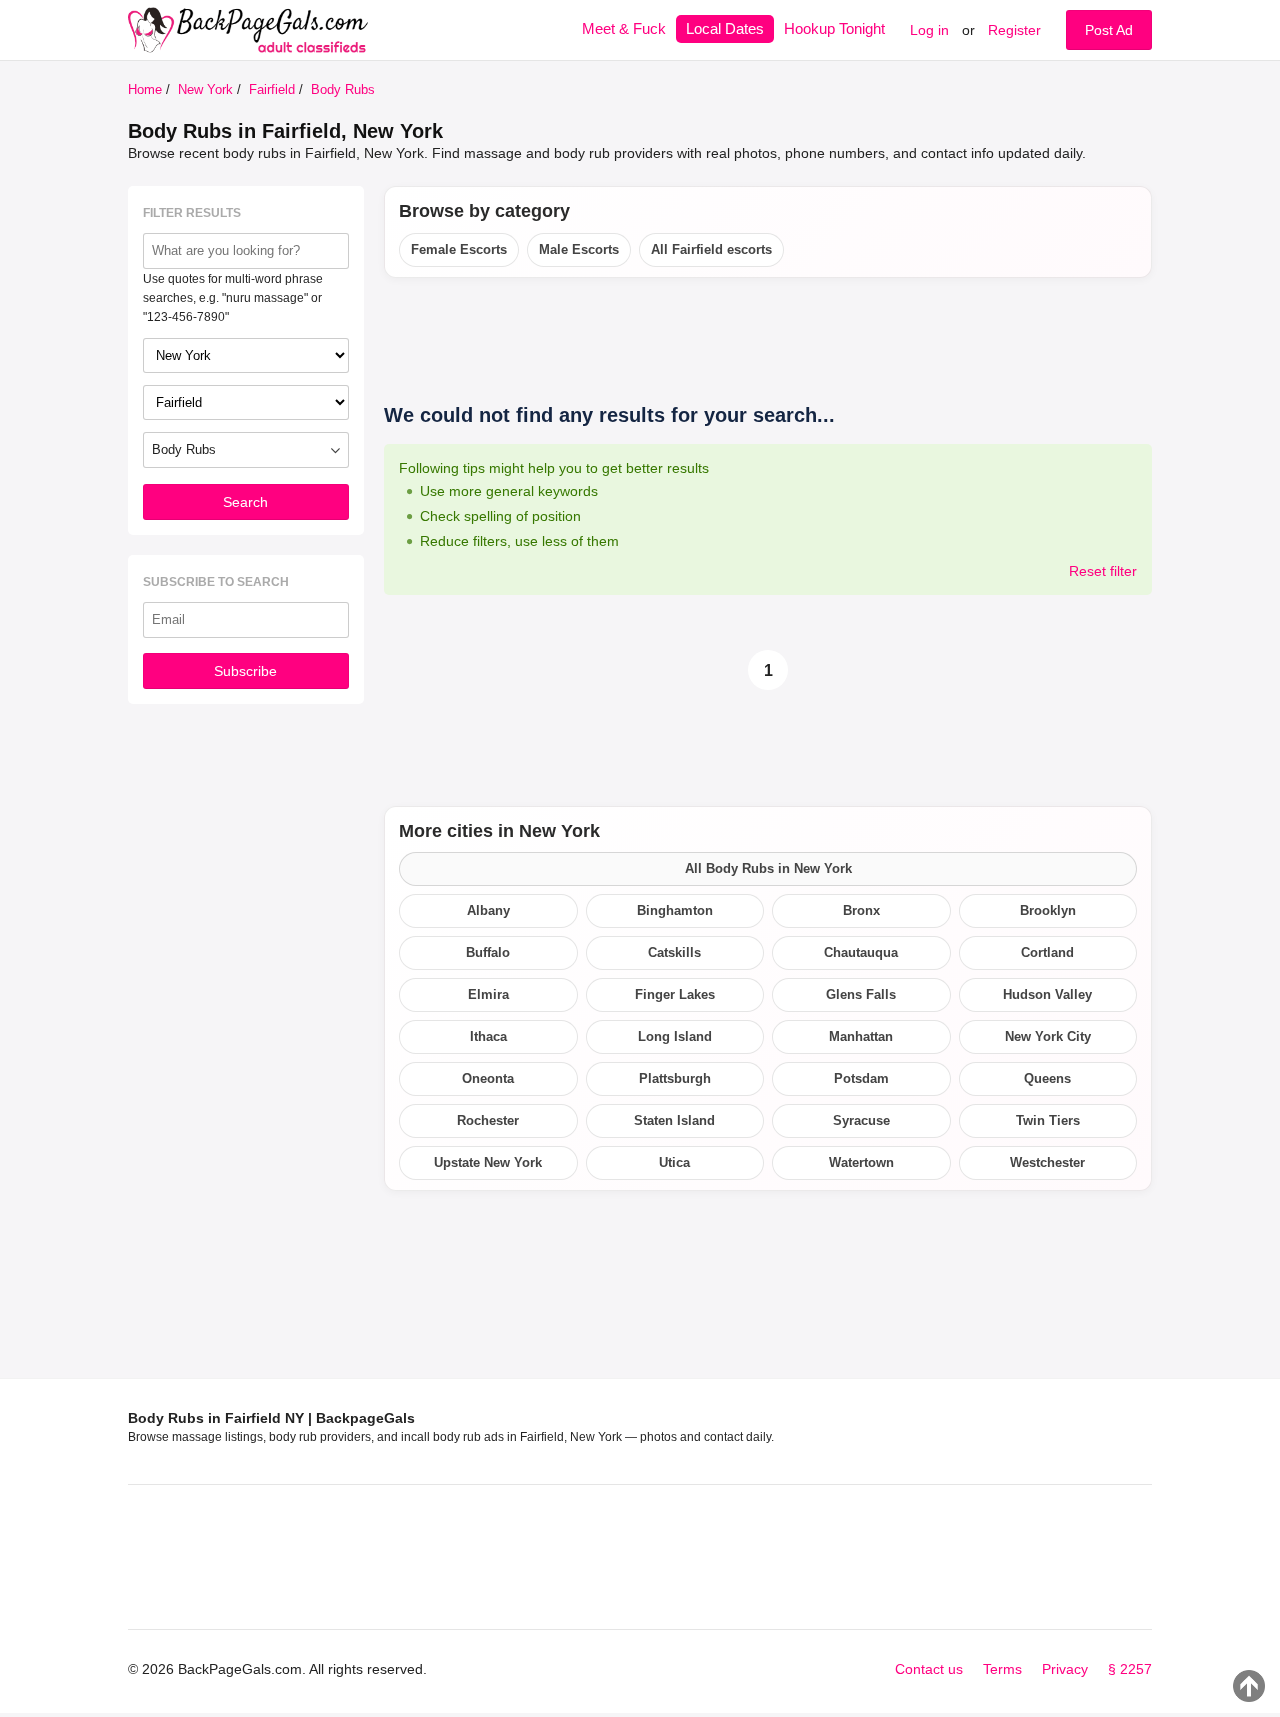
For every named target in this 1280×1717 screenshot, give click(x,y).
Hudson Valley (1047, 994)
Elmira (488, 994)
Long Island (675, 1036)
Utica (674, 1162)
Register (1014, 30)
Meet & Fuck (624, 28)
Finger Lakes (675, 994)
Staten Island (674, 1120)
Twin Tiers (1048, 1120)
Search (245, 502)
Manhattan (861, 1036)
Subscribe (245, 671)
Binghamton (675, 910)
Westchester (1047, 1162)
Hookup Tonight (834, 28)
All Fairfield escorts (711, 249)
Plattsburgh (675, 1078)
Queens (1047, 1078)
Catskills (674, 952)
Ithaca (488, 1036)
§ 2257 (1130, 1669)
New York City (1048, 1036)
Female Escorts (459, 249)
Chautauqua (861, 952)
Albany (488, 910)
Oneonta (488, 1078)
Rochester (488, 1120)
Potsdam (861, 1078)
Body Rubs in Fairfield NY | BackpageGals (271, 1418)
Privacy (1065, 1669)
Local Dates (725, 28)
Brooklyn (1048, 910)
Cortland (1047, 952)
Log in (929, 30)
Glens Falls (861, 994)
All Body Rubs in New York (768, 868)
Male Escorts (579, 249)
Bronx (861, 910)
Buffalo (488, 952)
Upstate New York (488, 1162)
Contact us (929, 1669)
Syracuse (861, 1120)
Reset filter (1103, 571)
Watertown (861, 1162)
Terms (1002, 1669)
